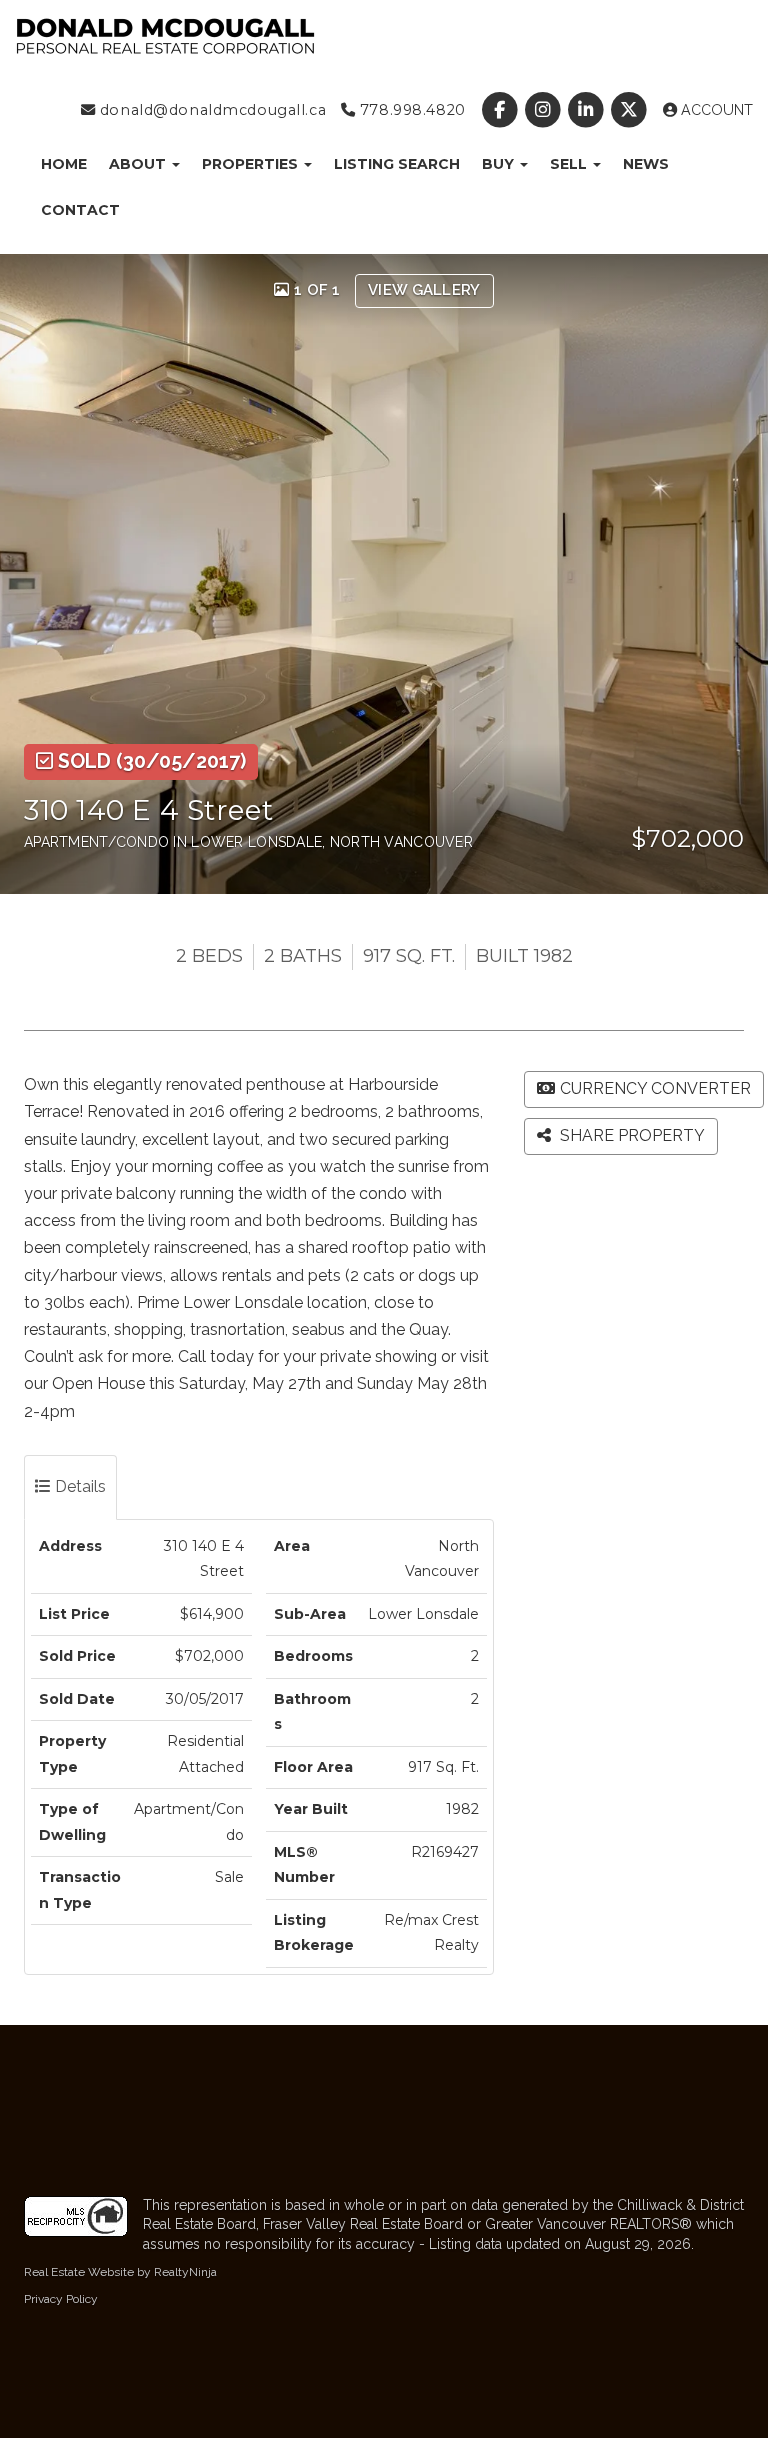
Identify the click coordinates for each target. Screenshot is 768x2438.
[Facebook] (501, 110)
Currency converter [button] (655, 1088)
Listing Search (397, 164)
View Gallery (424, 290)
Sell (570, 164)
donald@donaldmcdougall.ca (210, 110)
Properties (252, 164)
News (646, 164)
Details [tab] (78, 1486)
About (139, 164)
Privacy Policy (61, 2299)
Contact (80, 210)
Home (64, 164)
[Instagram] (544, 110)
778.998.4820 (410, 110)
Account (715, 110)
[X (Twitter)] (631, 110)
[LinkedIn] (588, 110)
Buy (500, 164)
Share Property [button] (630, 1135)
